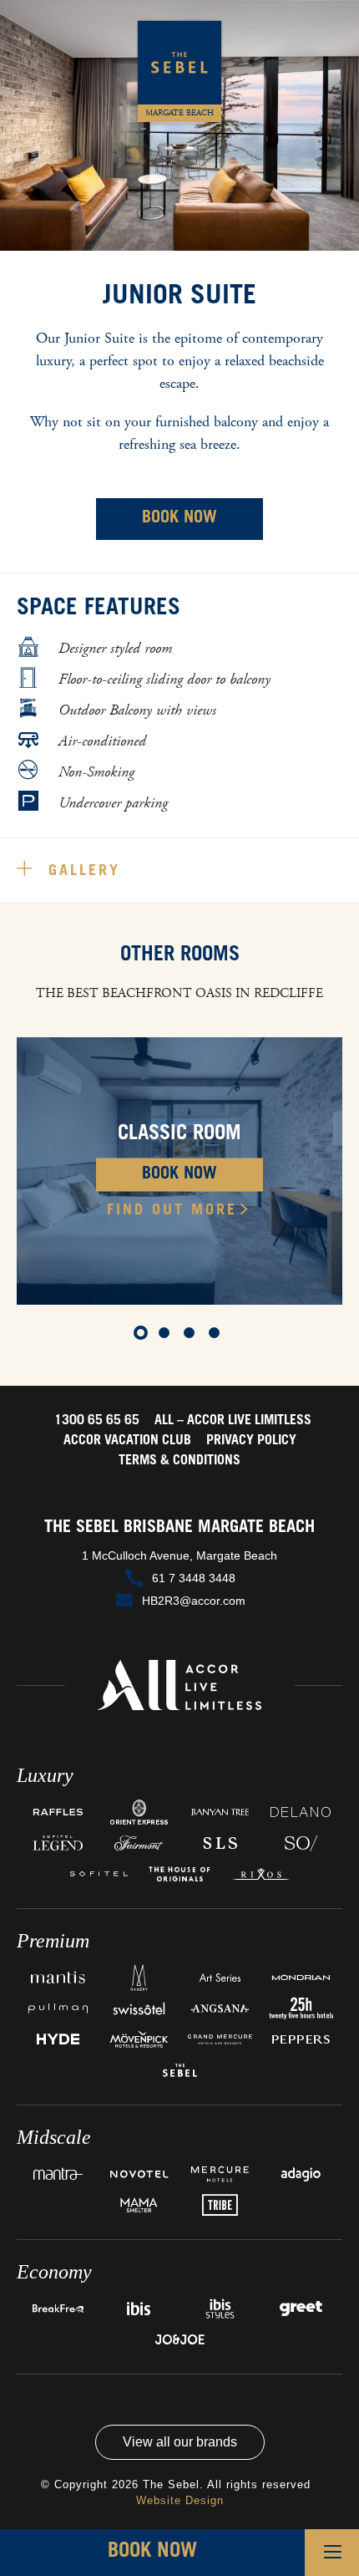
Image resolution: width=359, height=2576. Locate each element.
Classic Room (179, 1134)
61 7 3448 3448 (194, 1578)
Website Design (180, 2500)
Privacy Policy (251, 1441)
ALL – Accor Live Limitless (233, 1421)
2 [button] (167, 1336)
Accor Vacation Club (127, 1441)
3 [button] (192, 1336)
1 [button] (142, 1336)
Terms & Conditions (179, 1461)
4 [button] (217, 1336)
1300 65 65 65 (97, 1421)
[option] (179, 1171)
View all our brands (180, 2442)
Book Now (179, 519)
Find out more (172, 1210)
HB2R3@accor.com (194, 1601)
